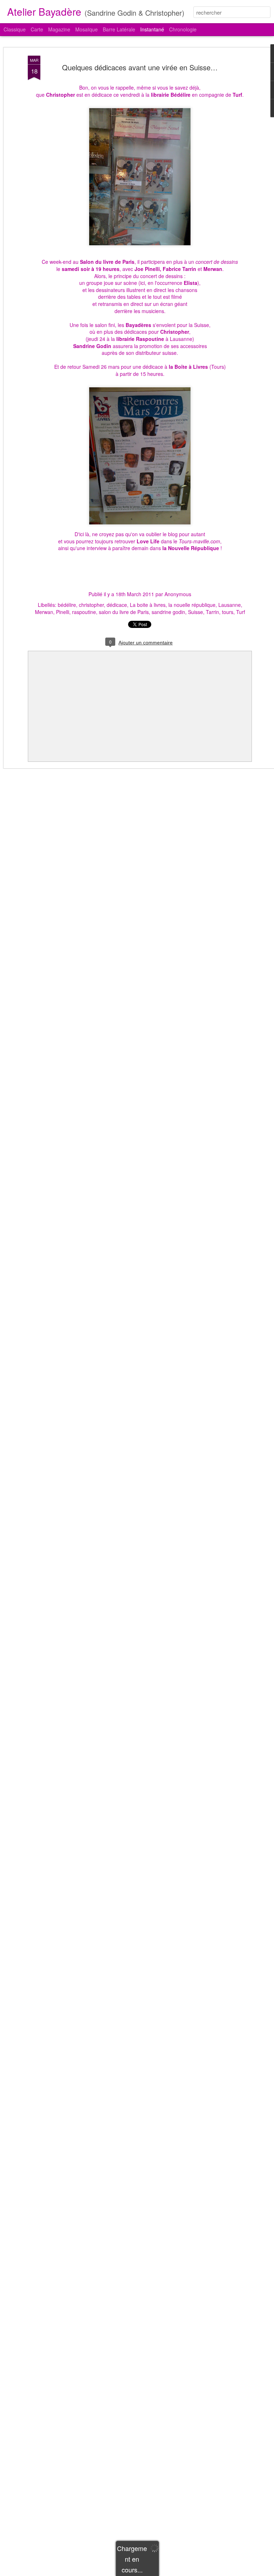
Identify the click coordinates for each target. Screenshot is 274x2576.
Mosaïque (87, 29)
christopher (91, 605)
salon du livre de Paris (124, 612)
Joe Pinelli (147, 269)
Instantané (152, 29)
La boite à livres (148, 605)
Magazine (59, 29)
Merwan (213, 269)
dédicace (117, 605)
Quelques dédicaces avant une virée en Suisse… (140, 67)
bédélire (67, 605)
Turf (241, 612)
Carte (37, 29)
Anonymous (178, 594)
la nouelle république (192, 605)
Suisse (196, 612)
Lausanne (230, 605)
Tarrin (212, 612)
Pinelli (63, 612)
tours (228, 612)
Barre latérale (119, 29)
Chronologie (183, 29)
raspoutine (84, 612)
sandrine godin (168, 612)
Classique (15, 29)
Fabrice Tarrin (179, 269)
